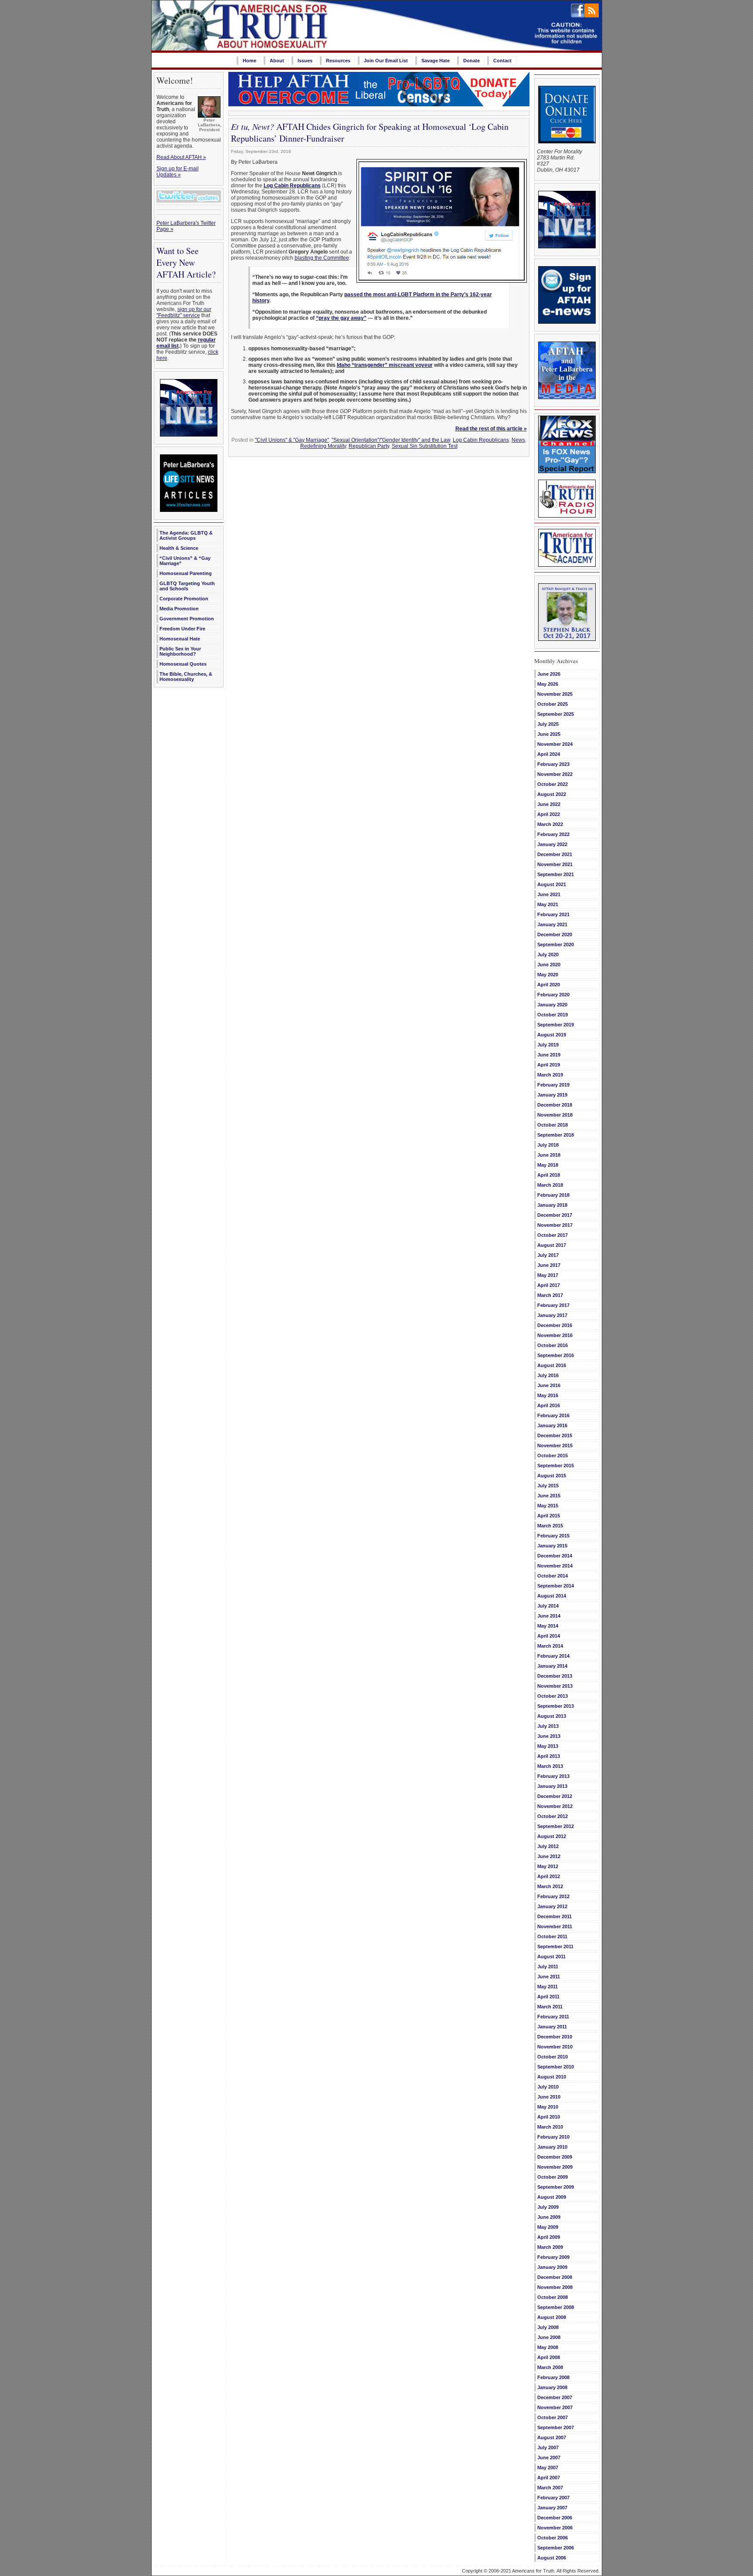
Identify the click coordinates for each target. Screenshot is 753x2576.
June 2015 (549, 1496)
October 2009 (553, 2177)
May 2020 (548, 975)
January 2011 (552, 2027)
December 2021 (555, 854)
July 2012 (548, 1846)
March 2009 (550, 2247)
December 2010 (555, 2037)
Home (249, 61)
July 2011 (548, 1967)
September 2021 (556, 874)
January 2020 (552, 1005)
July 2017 (548, 1255)
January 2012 (552, 1906)
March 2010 (550, 2127)
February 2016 (553, 1415)
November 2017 (555, 1225)
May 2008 (548, 2347)
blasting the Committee (322, 258)
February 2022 (553, 834)
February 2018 (553, 1195)
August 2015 (552, 1476)
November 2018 (555, 1115)
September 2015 (556, 1466)
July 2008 (548, 2327)
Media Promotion (179, 609)
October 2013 (553, 1696)
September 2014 (556, 1586)
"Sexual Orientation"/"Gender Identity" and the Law (391, 440)
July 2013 (548, 1726)
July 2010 (548, 2087)
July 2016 (548, 1375)
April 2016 (549, 1405)
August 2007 (552, 2437)
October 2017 (553, 1235)
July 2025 (548, 724)
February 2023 (553, 764)
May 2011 (548, 1987)
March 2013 (550, 1766)
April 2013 (549, 1756)
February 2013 (553, 1776)
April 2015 (549, 1516)
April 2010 (549, 2117)
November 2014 (555, 1566)
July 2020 (548, 955)
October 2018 (553, 1125)
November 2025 (555, 694)
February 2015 (553, 1536)
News (518, 440)
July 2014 (548, 1606)
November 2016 (555, 1335)
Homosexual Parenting (186, 573)
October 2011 (552, 1936)
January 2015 (552, 1546)
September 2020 (556, 944)
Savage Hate (436, 61)
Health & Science (179, 548)
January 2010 (552, 2147)
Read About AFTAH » (181, 157)
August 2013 (552, 1716)
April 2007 (549, 2478)
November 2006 (555, 2528)
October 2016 (553, 1345)
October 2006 (553, 2538)
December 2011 (555, 1916)
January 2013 (552, 1786)
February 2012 (553, 1896)
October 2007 (553, 2417)
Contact (502, 61)
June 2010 (549, 2097)
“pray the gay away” (341, 318)
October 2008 (553, 2297)
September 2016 (556, 1355)
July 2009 (548, 2207)
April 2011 (548, 1997)
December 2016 (555, 1325)
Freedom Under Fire (182, 629)
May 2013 (548, 1746)
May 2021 (548, 904)
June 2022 (549, 804)
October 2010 (553, 2057)
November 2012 (555, 1806)
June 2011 (549, 1977)
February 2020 (553, 995)
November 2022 (555, 774)
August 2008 (552, 2317)
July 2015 (548, 1486)
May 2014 (548, 1626)
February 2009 (553, 2257)
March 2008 (550, 2367)
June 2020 (549, 965)
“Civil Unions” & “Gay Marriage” (185, 561)
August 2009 (552, 2197)
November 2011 (555, 1926)
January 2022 (552, 844)
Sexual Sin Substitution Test (425, 446)
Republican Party (369, 446)
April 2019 (549, 1065)
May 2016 (548, 1395)
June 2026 (549, 674)
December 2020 (555, 934)
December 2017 (555, 1215)
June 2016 (549, 1385)
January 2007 (552, 2508)
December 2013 (555, 1676)
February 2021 (553, 914)
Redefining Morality (323, 446)
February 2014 (553, 1656)
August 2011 (551, 1957)
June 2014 (549, 1616)
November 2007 (555, 2407)
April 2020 (549, 985)
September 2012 (556, 1826)
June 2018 (549, 1155)
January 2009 (552, 2267)
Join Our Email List (386, 61)
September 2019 (556, 1025)
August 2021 (552, 884)
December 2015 (555, 1435)
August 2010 (552, 2077)
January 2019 (552, 1095)
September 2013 (556, 1706)
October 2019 (553, 1015)
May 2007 (548, 2468)
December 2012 (555, 1796)
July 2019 (548, 1045)
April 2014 (549, 1636)
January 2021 (552, 924)
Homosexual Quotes (183, 664)
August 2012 (552, 1836)
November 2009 (555, 2167)
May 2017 (548, 1275)
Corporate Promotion (184, 599)
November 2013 (555, 1686)
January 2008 (552, 2387)
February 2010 (553, 2137)
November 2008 (555, 2287)
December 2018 (555, 1105)
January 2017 (552, 1315)
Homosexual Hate (180, 639)
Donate (471, 61)
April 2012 (549, 1876)
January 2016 (552, 1425)
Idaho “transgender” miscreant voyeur (385, 365)
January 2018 (552, 1205)
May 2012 (548, 1866)
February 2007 (553, 2498)
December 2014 (555, 1556)
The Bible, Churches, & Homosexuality (186, 677)
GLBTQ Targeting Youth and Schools (187, 586)
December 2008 (555, 2277)
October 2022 (553, 784)
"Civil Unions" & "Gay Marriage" (292, 440)
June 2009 (549, 2217)
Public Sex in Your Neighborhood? (180, 651)
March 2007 (550, 2488)
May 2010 (548, 2107)
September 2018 (556, 1135)
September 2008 (556, 2307)
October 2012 (553, 1816)
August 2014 (552, 1596)
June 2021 (549, 894)
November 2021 (555, 864)
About (277, 61)
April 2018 (549, 1175)
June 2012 (549, 1856)
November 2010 (555, 2047)
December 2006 (555, 2518)
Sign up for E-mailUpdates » (178, 172)
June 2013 (549, 1736)
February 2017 (553, 1305)
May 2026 (548, 684)
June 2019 (549, 1055)
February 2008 (553, 2377)
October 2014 (553, 1576)
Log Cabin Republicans (481, 440)
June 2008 (549, 2337)
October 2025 (553, 704)
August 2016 (552, 1365)
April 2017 (549, 1285)
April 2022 (549, 814)
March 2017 (550, 1295)
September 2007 (556, 2427)
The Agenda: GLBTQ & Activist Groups (186, 535)
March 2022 (550, 824)
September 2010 (556, 2067)
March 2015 (550, 1526)
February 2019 (553, 1085)
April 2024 (549, 754)
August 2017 (552, 1245)
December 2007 (555, 2397)
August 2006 (552, 2558)
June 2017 (549, 1265)
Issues (305, 61)
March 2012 (550, 1886)
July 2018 (548, 1145)
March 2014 (550, 1646)
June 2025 (549, 734)
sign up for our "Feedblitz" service (184, 312)
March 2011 (550, 2007)
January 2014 (552, 1666)
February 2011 (553, 2017)
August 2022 (552, 794)
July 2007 (548, 2447)
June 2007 (549, 2458)
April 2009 (549, 2237)
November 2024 (555, 744)
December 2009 (555, 2157)
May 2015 (548, 1506)
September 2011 (555, 1946)
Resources (338, 61)
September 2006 (556, 2548)
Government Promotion (187, 619)
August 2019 (552, 1035)
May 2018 (548, 1165)
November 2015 (555, 1445)
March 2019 (550, 1075)
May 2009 (548, 2227)
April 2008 (549, 2357)
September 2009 (556, 2187)
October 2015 (553, 1456)
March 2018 (550, 1185)
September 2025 (556, 714)
